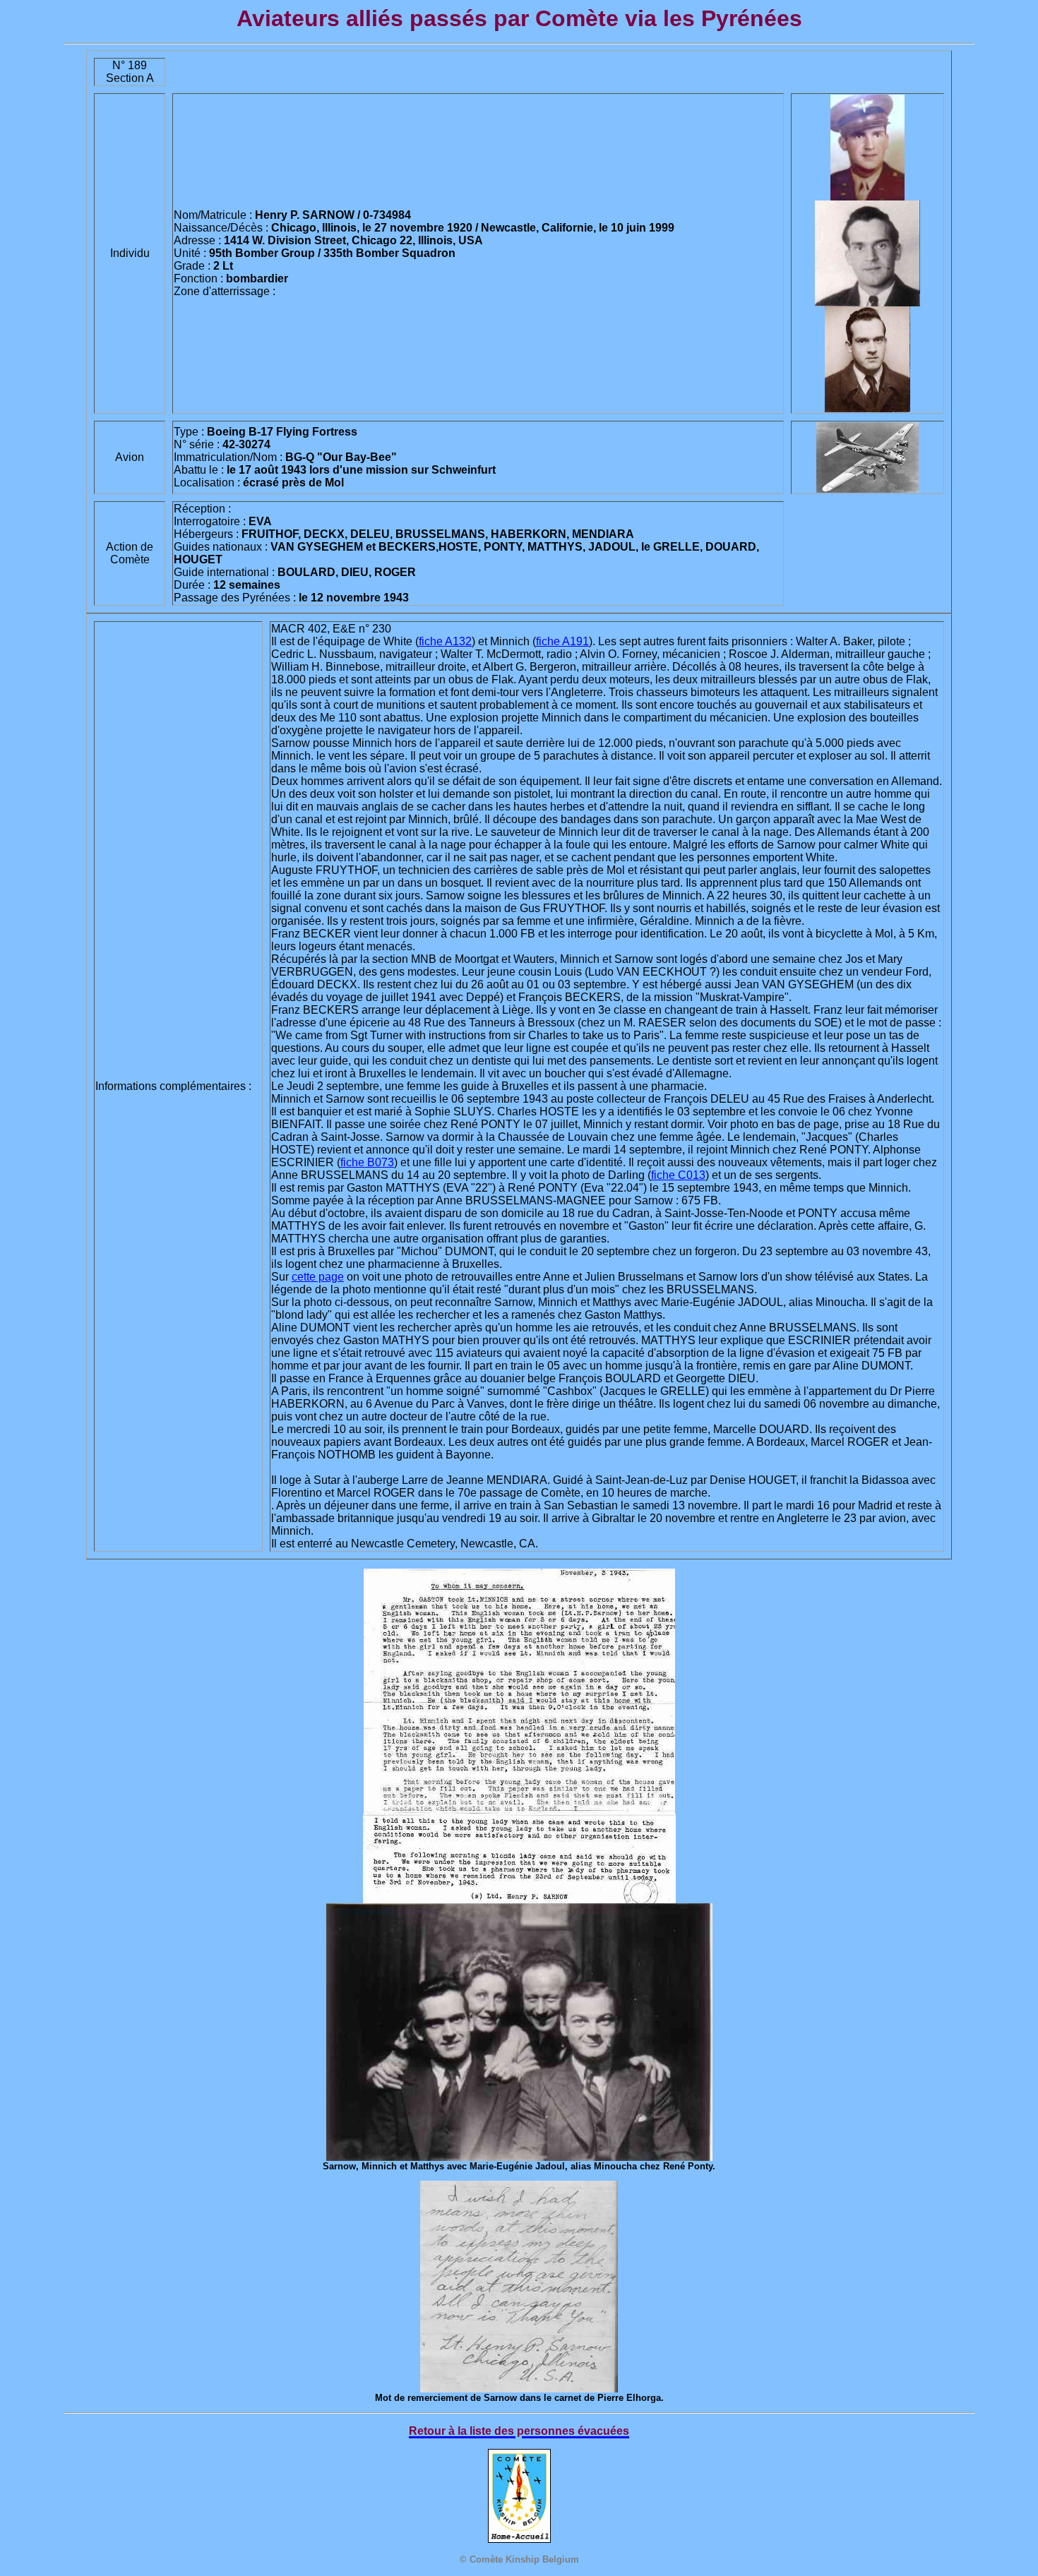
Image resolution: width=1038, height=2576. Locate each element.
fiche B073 (367, 1162)
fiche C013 (678, 1175)
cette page (318, 1277)
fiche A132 (445, 641)
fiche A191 (562, 641)
